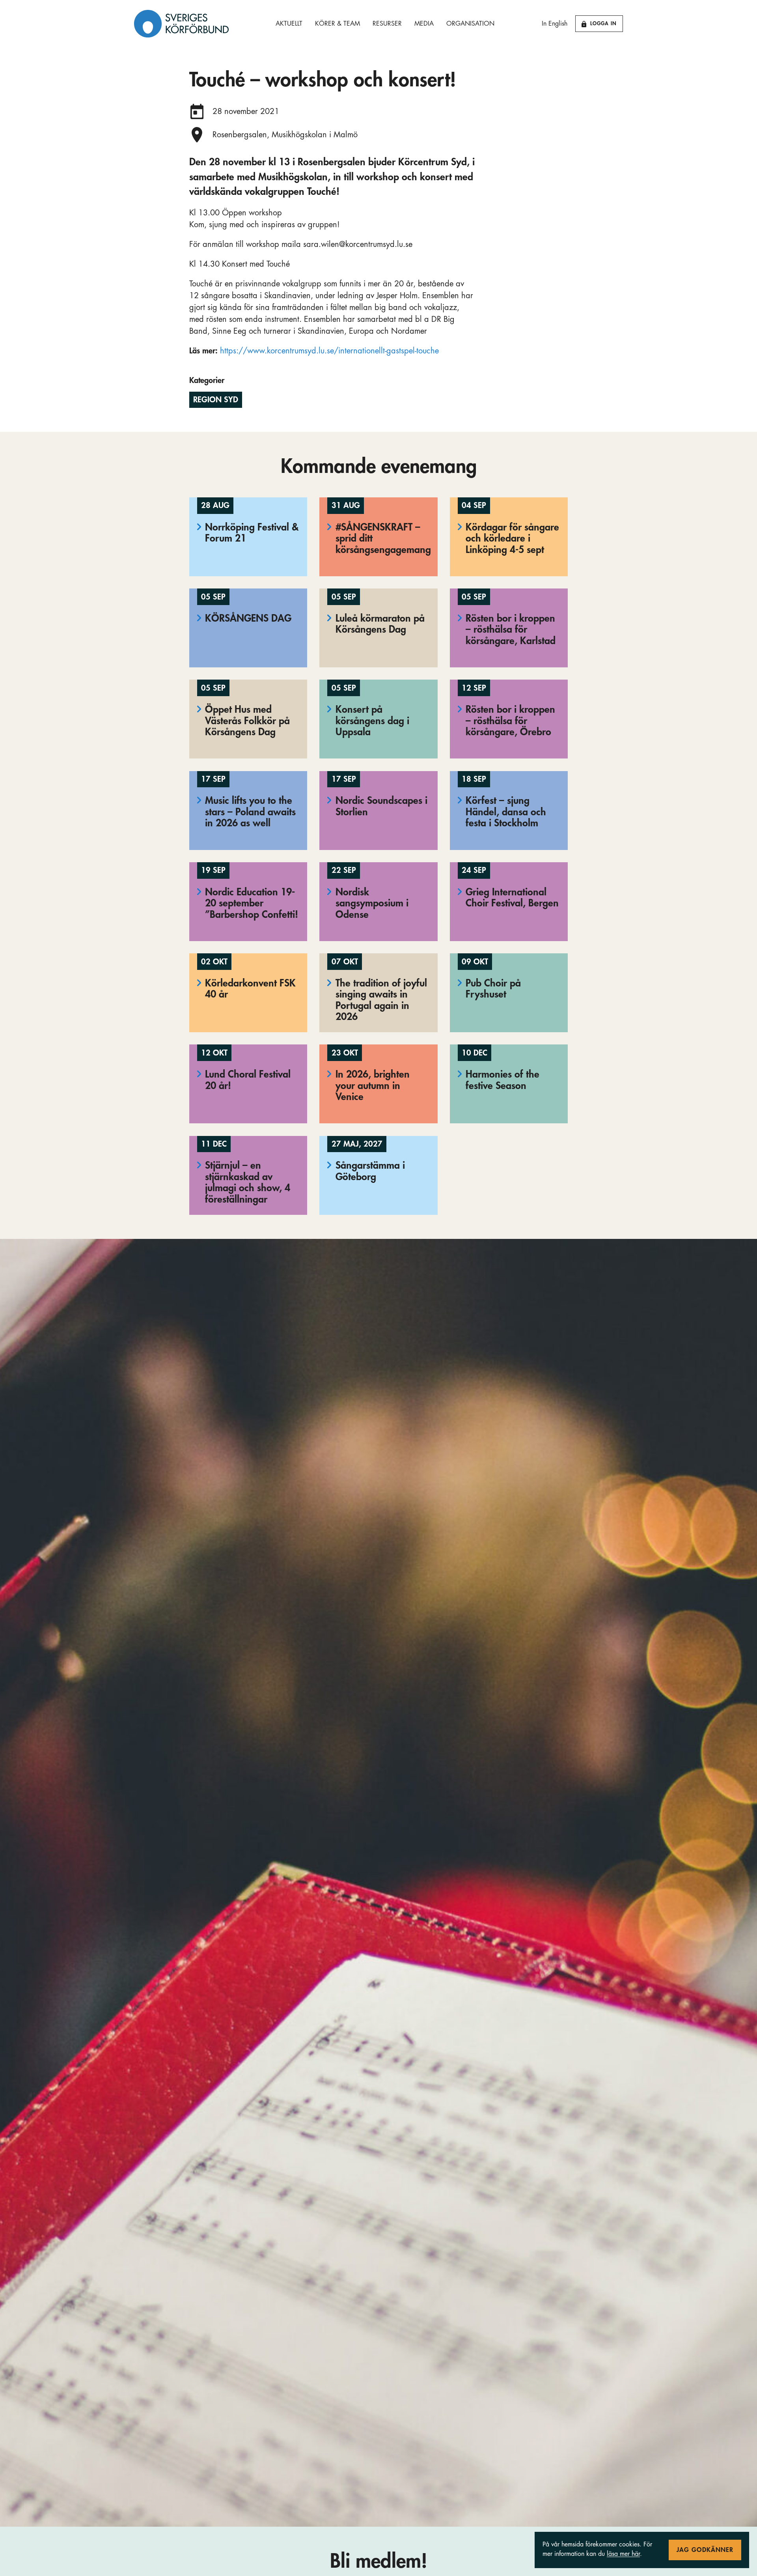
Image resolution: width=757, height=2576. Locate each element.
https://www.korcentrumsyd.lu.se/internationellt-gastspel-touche (329, 351)
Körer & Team (337, 24)
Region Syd (216, 400)
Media (424, 24)
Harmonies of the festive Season (502, 1080)
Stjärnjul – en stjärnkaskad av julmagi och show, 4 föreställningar (248, 1182)
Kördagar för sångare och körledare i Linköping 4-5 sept (512, 538)
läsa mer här (623, 2554)
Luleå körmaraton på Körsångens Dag (380, 624)
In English (555, 24)
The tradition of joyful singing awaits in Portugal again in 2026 (381, 1000)
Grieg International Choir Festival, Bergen (512, 898)
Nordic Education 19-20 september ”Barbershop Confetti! (252, 903)
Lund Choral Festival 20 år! (248, 1080)
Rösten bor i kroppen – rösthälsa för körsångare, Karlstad (511, 630)
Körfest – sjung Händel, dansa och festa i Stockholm (506, 812)
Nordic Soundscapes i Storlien (381, 806)
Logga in (603, 23)
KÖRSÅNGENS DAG (248, 618)
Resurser (387, 24)
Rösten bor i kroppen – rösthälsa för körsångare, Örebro (510, 721)
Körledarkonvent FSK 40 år (250, 989)
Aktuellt (289, 24)
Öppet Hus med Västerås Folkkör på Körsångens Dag (247, 721)
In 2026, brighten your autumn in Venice (373, 1085)
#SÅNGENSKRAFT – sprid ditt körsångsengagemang (383, 538)
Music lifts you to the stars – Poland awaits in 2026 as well (250, 812)
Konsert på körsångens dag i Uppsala (372, 721)
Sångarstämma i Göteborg (370, 1171)
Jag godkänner (705, 2550)
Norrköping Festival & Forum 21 (252, 533)
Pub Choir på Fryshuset (493, 989)
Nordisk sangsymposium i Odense (372, 903)
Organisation (470, 24)
